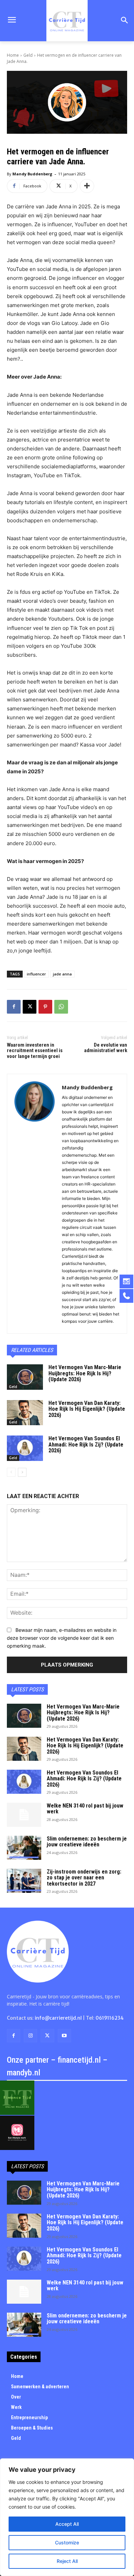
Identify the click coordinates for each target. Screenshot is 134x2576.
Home (13, 55)
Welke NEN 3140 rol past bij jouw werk (85, 1809)
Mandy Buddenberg (32, 174)
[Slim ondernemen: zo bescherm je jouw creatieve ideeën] (24, 1848)
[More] (87, 186)
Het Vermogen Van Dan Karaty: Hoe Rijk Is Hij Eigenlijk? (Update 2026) (87, 1409)
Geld (28, 55)
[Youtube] (64, 2036)
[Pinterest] (45, 1007)
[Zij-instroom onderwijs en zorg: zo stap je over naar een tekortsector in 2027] (24, 1881)
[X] (30, 1007)
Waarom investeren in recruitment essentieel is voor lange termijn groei (35, 1051)
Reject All (67, 2561)
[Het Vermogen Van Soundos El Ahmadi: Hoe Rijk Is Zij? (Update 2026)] (25, 1448)
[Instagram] (30, 2036)
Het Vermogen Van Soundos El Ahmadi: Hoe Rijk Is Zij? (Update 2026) (86, 1444)
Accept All (67, 2524)
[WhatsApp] (61, 1007)
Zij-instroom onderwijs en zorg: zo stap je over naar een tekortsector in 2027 (84, 1878)
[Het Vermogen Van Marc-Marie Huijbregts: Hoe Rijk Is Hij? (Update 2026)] (25, 1377)
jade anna (62, 974)
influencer (36, 974)
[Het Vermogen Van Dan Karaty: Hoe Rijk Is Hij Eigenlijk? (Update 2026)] (25, 1413)
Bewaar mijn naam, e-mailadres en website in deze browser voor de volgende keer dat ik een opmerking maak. (62, 1638)
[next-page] (22, 1472)
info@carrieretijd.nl (58, 2018)
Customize (67, 2542)
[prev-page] (11, 1472)
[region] (67, 2517)
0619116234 (110, 2018)
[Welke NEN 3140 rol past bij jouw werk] (24, 1815)
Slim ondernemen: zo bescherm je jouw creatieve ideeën (87, 1842)
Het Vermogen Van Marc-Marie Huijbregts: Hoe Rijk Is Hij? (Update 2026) (85, 1373)
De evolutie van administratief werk (106, 1048)
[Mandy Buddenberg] (35, 1204)
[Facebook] (14, 1007)
